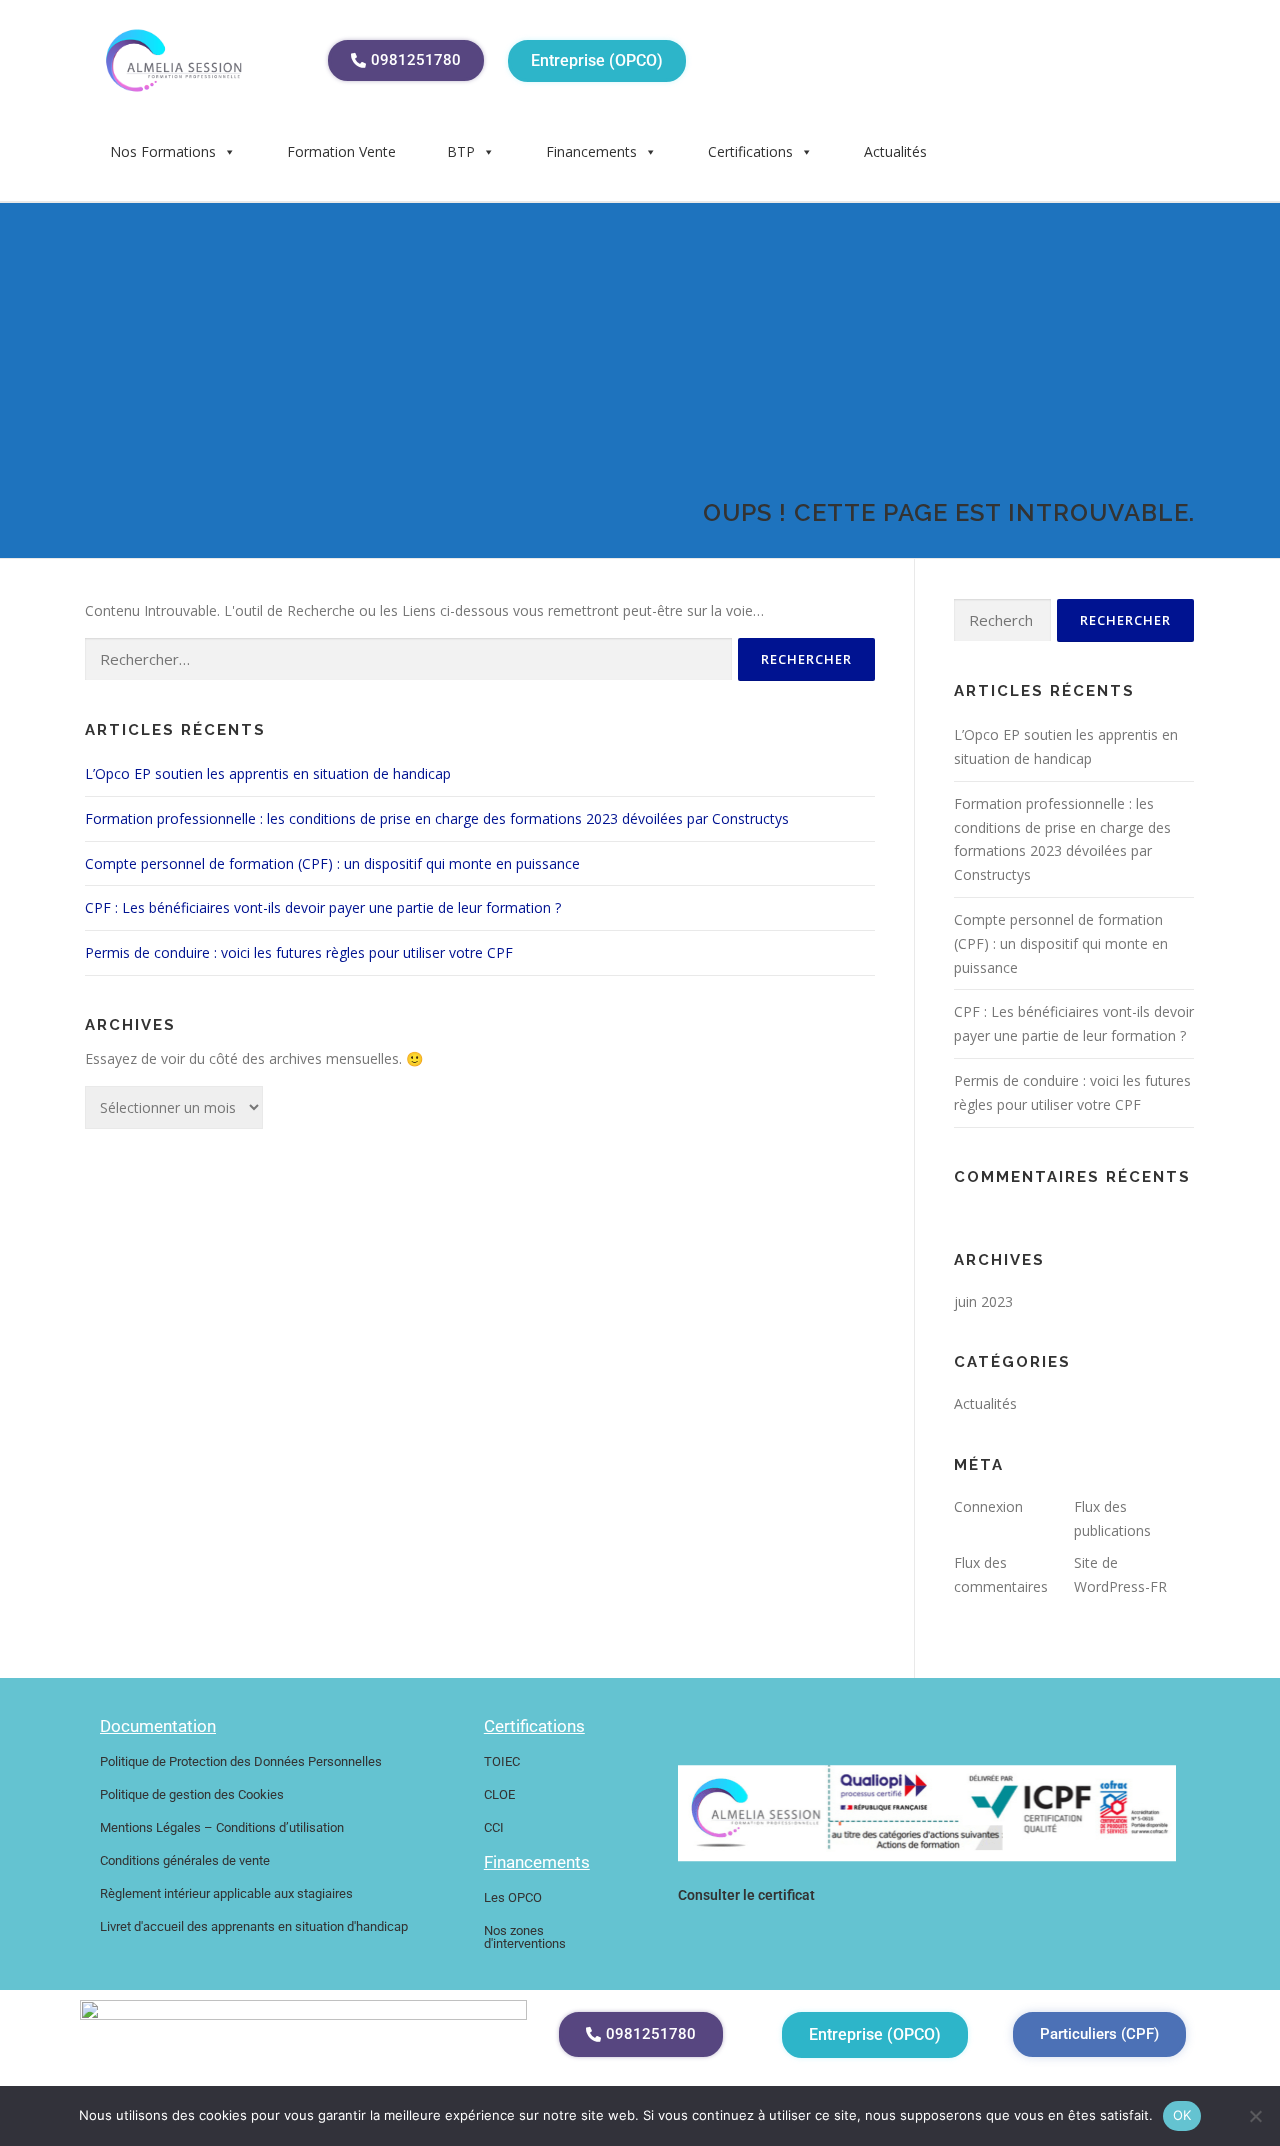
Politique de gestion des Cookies (192, 1794)
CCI (494, 1827)
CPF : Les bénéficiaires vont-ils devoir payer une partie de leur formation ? (323, 907)
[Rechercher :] (408, 659)
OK (1182, 2115)
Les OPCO (513, 1897)
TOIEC (502, 1761)
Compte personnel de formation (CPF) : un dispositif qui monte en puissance (332, 863)
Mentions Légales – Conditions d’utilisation (222, 1827)
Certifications (750, 151)
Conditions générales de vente (185, 1860)
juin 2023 (983, 1301)
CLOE (499, 1794)
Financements (591, 151)
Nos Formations (163, 151)
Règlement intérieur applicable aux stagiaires (226, 1893)
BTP (461, 151)
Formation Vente (341, 151)
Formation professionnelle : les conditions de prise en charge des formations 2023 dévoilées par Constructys (437, 818)
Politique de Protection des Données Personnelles (241, 1761)
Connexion (988, 1506)
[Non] (1255, 2116)
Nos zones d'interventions (525, 1937)
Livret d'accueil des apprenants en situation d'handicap (254, 1926)
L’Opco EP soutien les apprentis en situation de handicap (268, 773)
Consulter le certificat (746, 1895)
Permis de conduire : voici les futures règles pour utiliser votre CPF (299, 952)
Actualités (895, 151)
